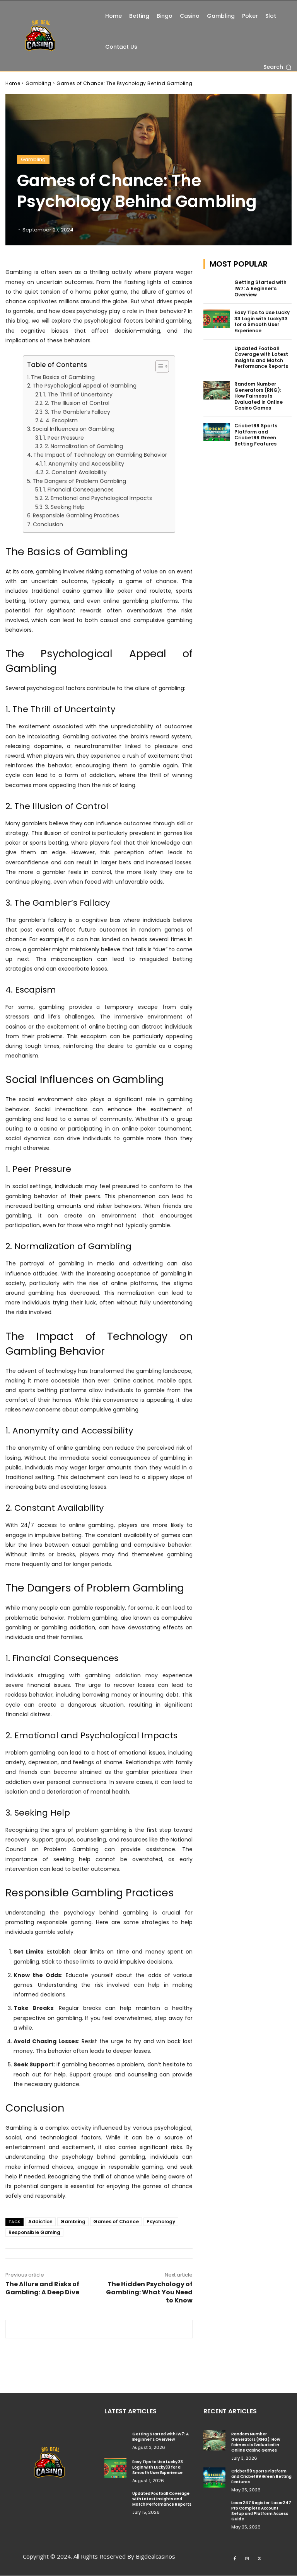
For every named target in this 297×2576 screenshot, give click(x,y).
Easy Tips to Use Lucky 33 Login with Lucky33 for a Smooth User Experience (262, 321)
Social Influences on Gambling (73, 429)
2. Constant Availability (76, 472)
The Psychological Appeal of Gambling (84, 386)
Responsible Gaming (34, 2232)
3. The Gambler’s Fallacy (78, 412)
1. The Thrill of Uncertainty (78, 394)
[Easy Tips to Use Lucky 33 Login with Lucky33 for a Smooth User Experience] (217, 319)
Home (13, 83)
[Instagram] (247, 2558)
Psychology (161, 2221)
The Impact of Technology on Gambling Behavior (100, 455)
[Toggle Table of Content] (158, 366)
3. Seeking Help (65, 507)
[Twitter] (259, 2558)
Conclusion (48, 524)
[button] (277, 67)
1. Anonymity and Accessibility (84, 464)
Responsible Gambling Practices (76, 515)
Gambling (38, 83)
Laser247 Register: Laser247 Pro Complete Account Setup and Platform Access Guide (261, 2511)
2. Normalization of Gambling (84, 446)
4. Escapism (62, 420)
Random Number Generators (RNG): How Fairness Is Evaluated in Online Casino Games (259, 396)
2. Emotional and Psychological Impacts (98, 498)
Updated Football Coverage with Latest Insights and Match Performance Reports (261, 357)
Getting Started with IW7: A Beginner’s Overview (260, 288)
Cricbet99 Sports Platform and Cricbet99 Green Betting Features (256, 435)
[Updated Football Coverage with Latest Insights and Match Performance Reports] (217, 355)
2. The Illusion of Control (77, 403)
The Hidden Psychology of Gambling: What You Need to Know (149, 2292)
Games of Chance (116, 2221)
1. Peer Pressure (64, 438)
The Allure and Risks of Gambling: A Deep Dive (42, 2288)
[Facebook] (235, 2558)
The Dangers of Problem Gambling (79, 481)
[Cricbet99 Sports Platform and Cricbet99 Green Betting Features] (217, 432)
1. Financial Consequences (79, 490)
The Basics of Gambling (63, 377)
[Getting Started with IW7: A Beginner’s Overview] (217, 289)
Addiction (40, 2221)
